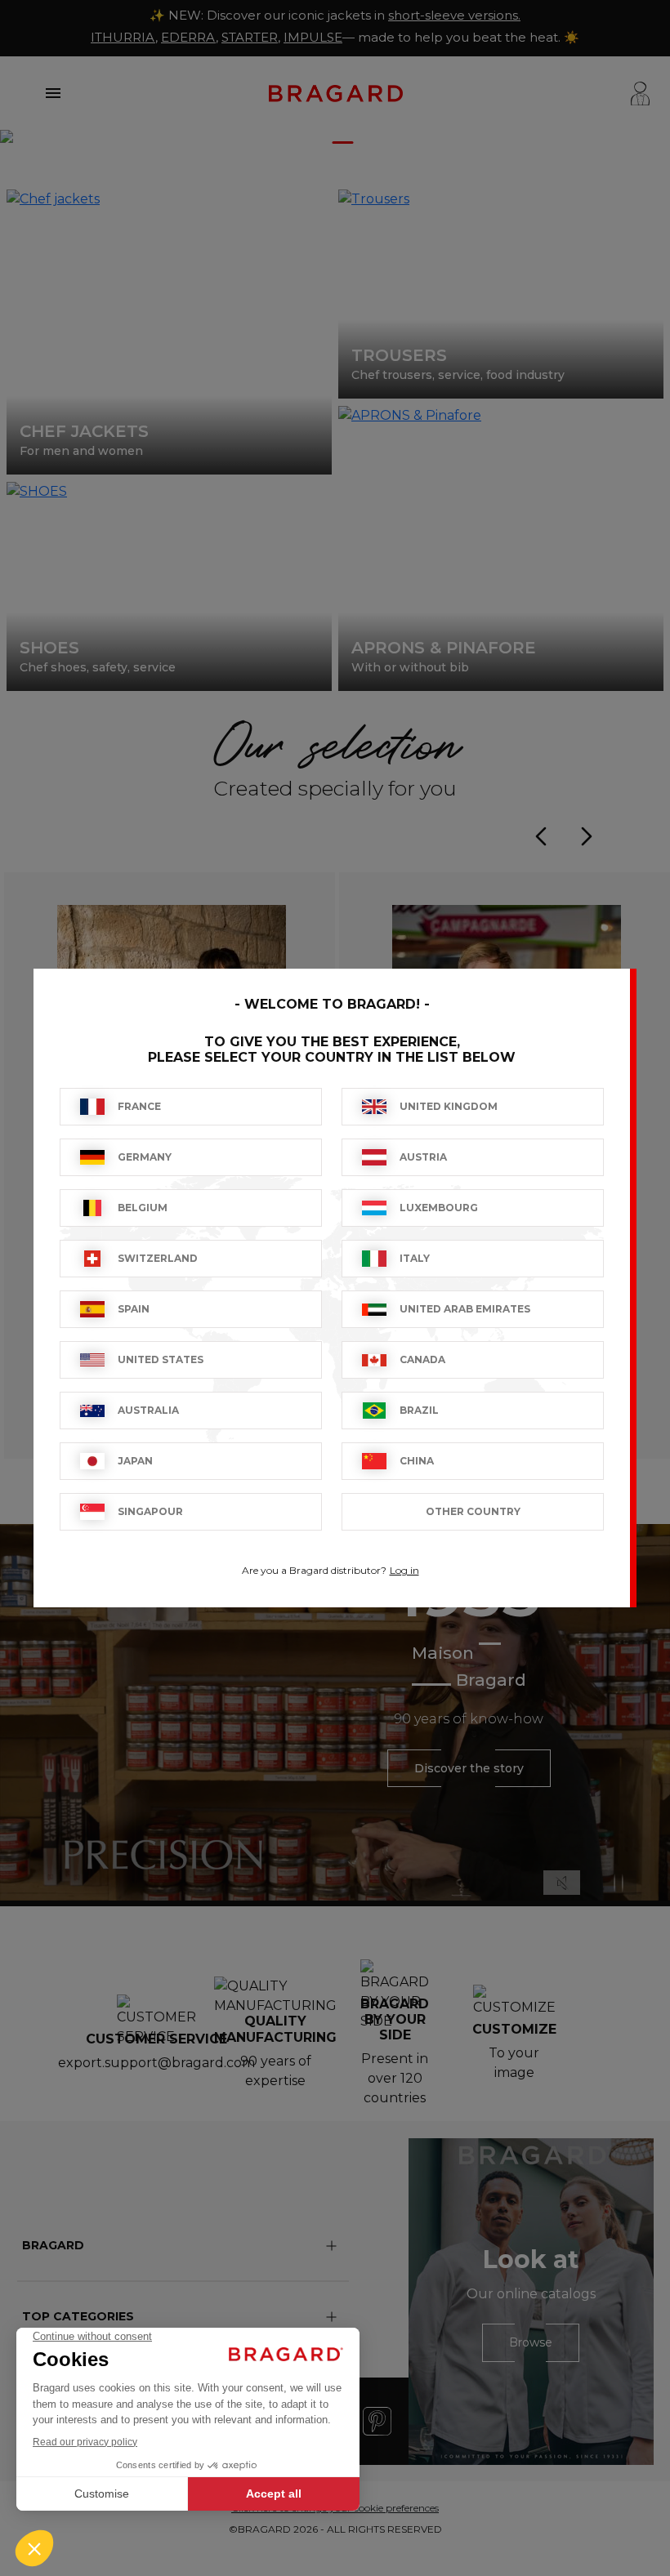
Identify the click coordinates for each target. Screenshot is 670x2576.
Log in (404, 1570)
